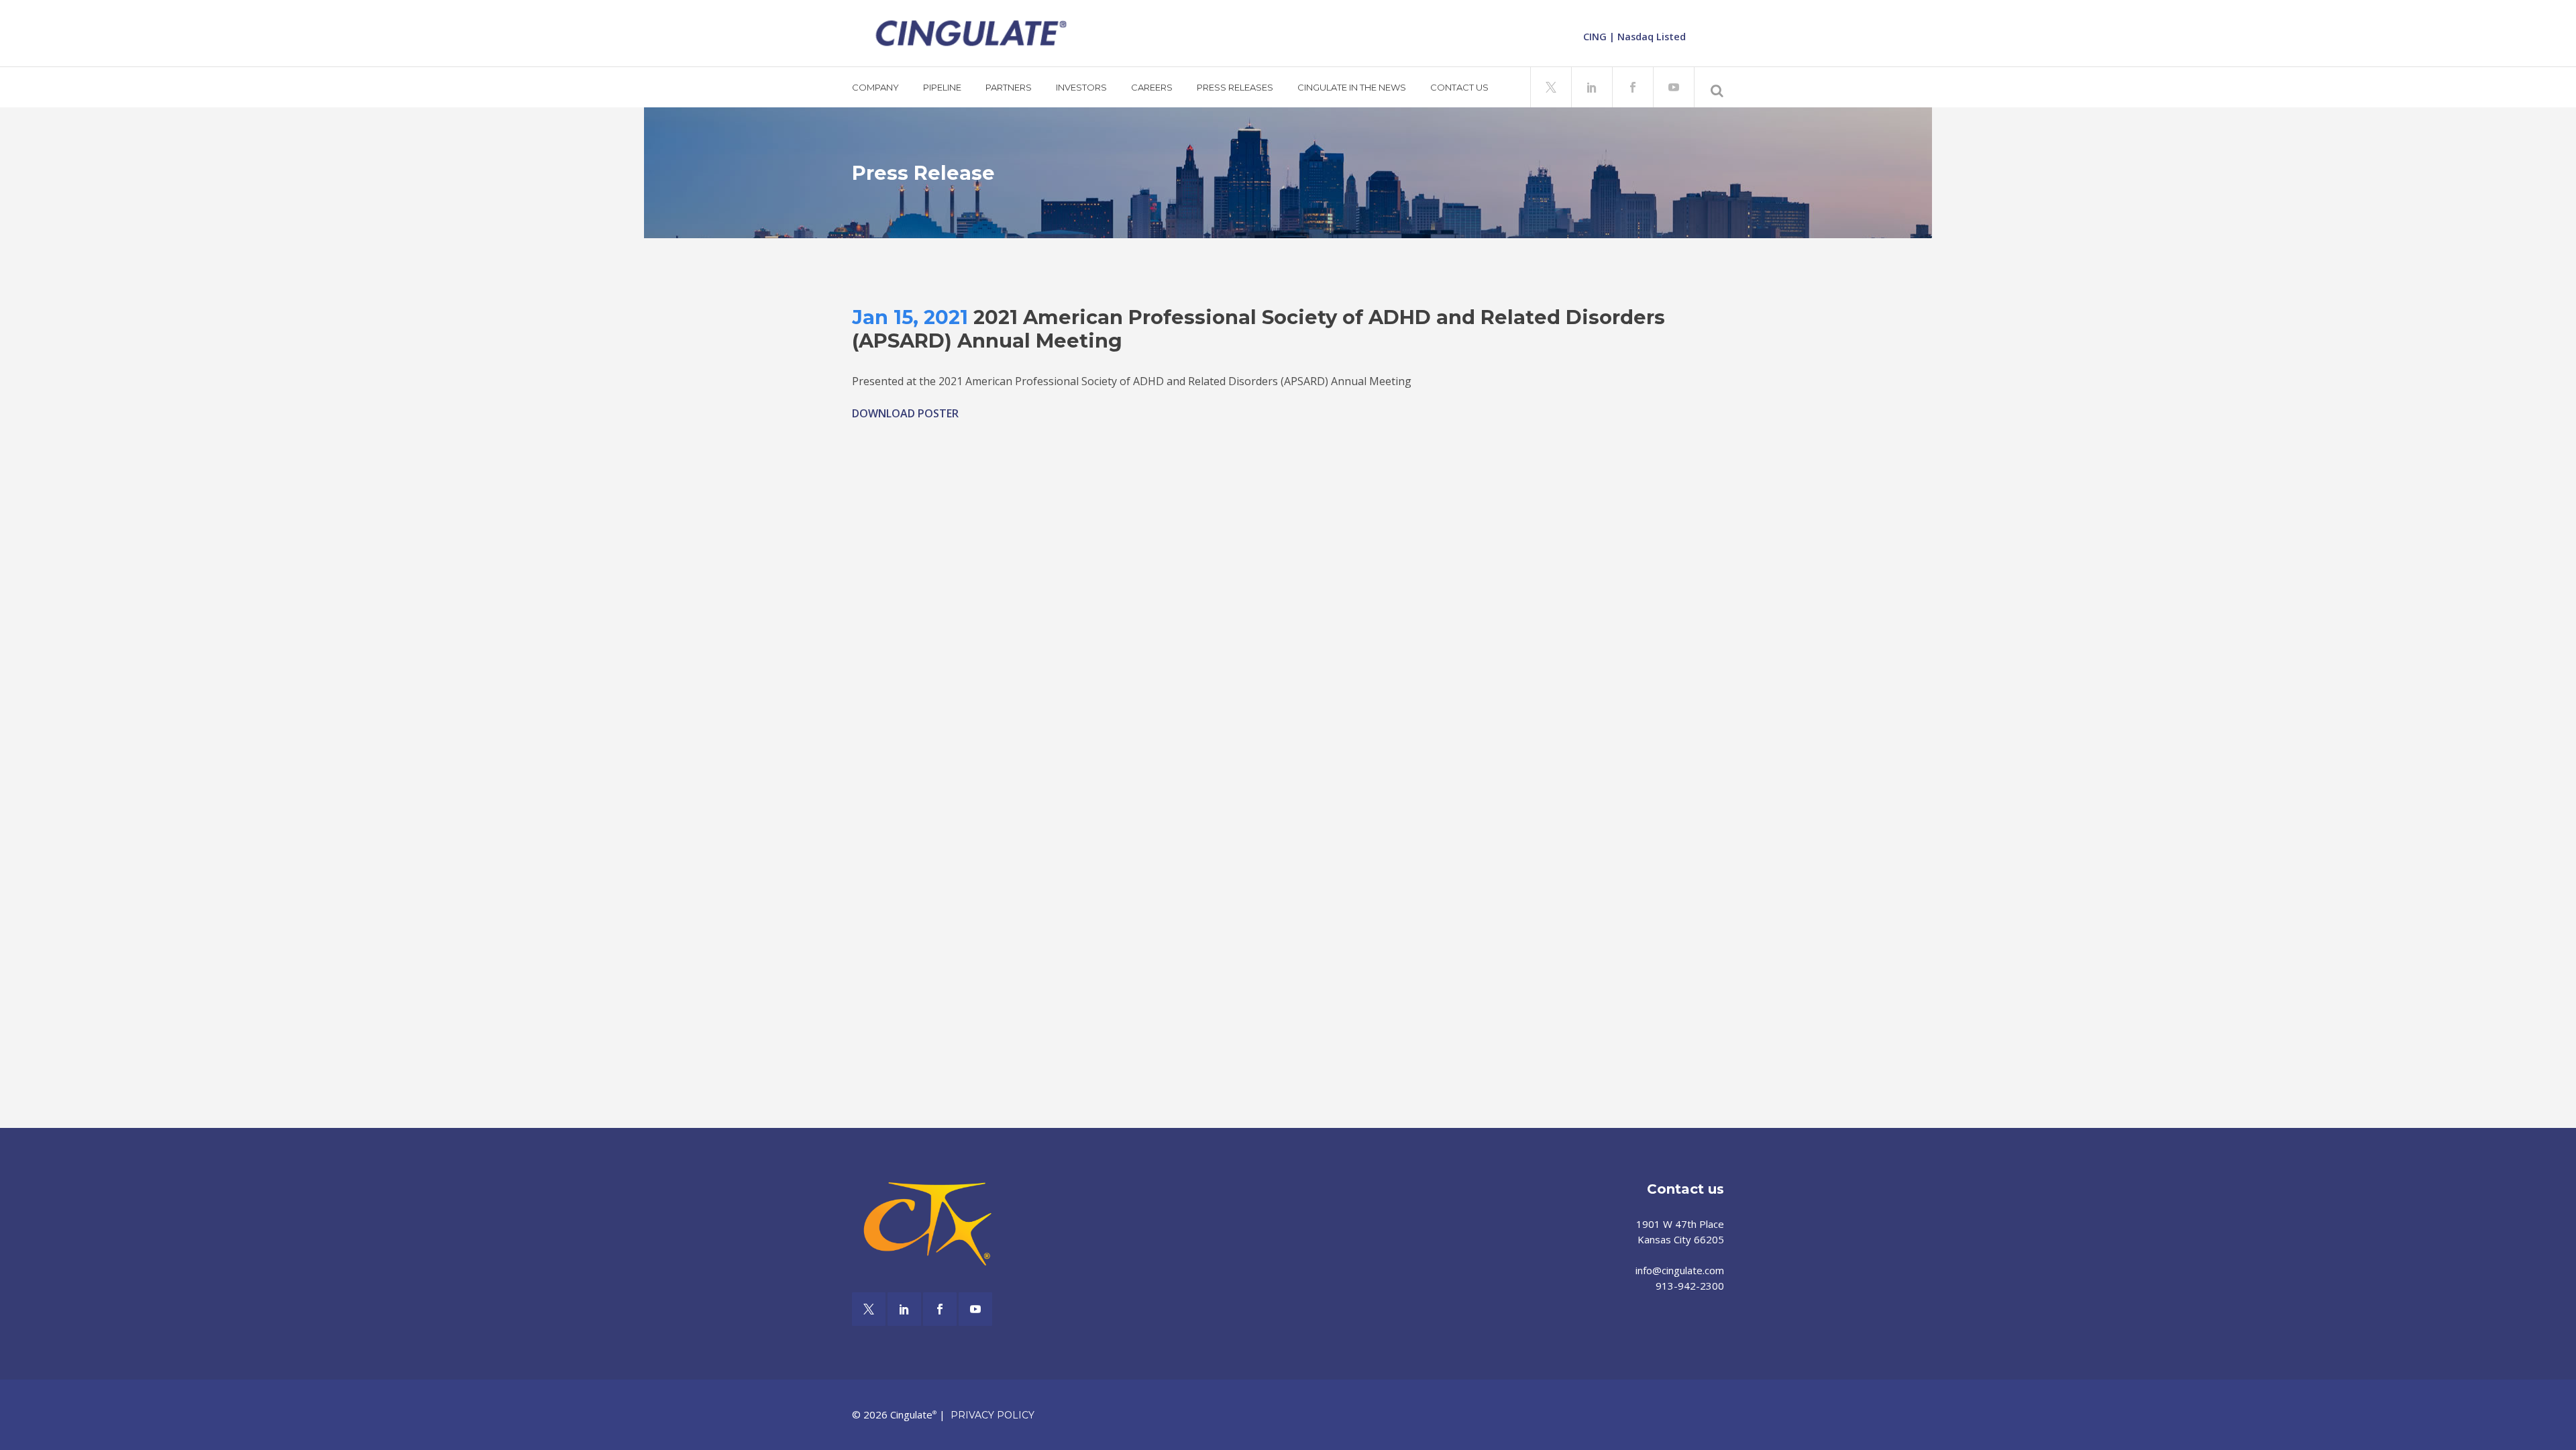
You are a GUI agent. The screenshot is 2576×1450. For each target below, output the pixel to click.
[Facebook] (1632, 86)
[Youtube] (1673, 86)
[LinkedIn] (1592, 86)
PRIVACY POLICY (992, 1415)
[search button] (1712, 89)
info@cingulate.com (1680, 1270)
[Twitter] (1551, 86)
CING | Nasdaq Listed (1634, 37)
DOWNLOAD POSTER (905, 413)
